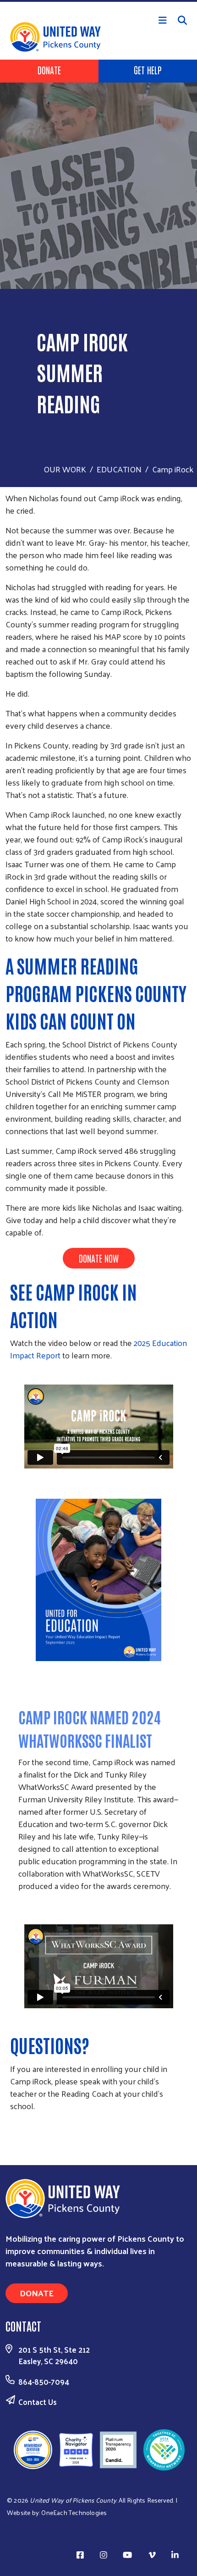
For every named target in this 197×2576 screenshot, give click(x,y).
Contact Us (38, 2402)
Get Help (148, 70)
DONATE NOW (99, 1258)
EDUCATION (119, 469)
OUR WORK (65, 469)
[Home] (98, 1)
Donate (49, 70)
